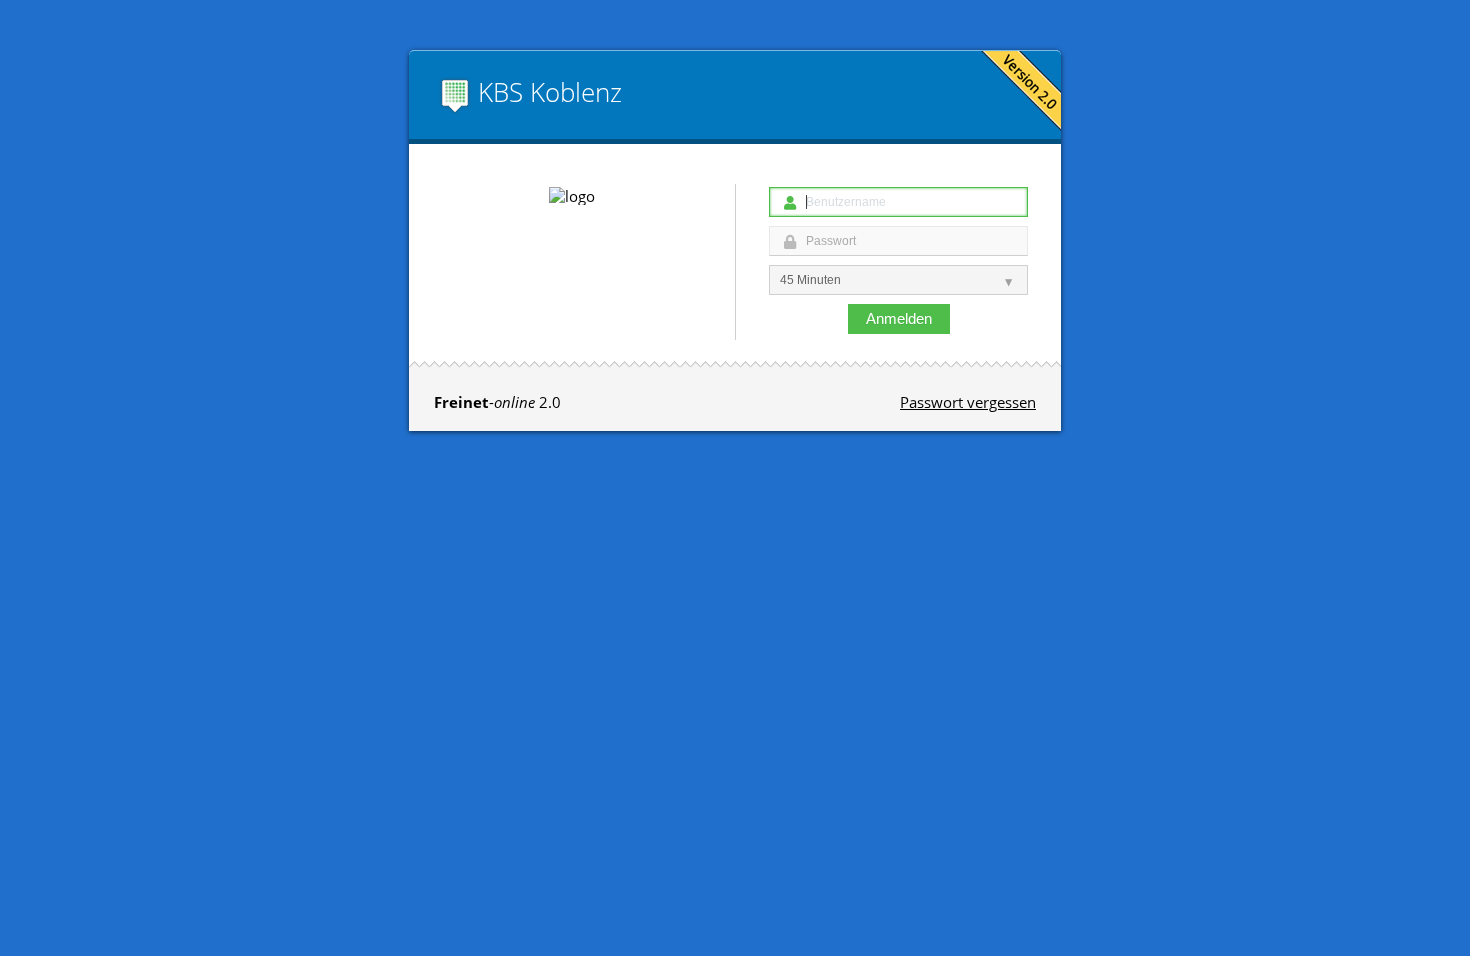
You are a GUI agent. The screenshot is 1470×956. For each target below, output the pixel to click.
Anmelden (899, 318)
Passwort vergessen (968, 402)
